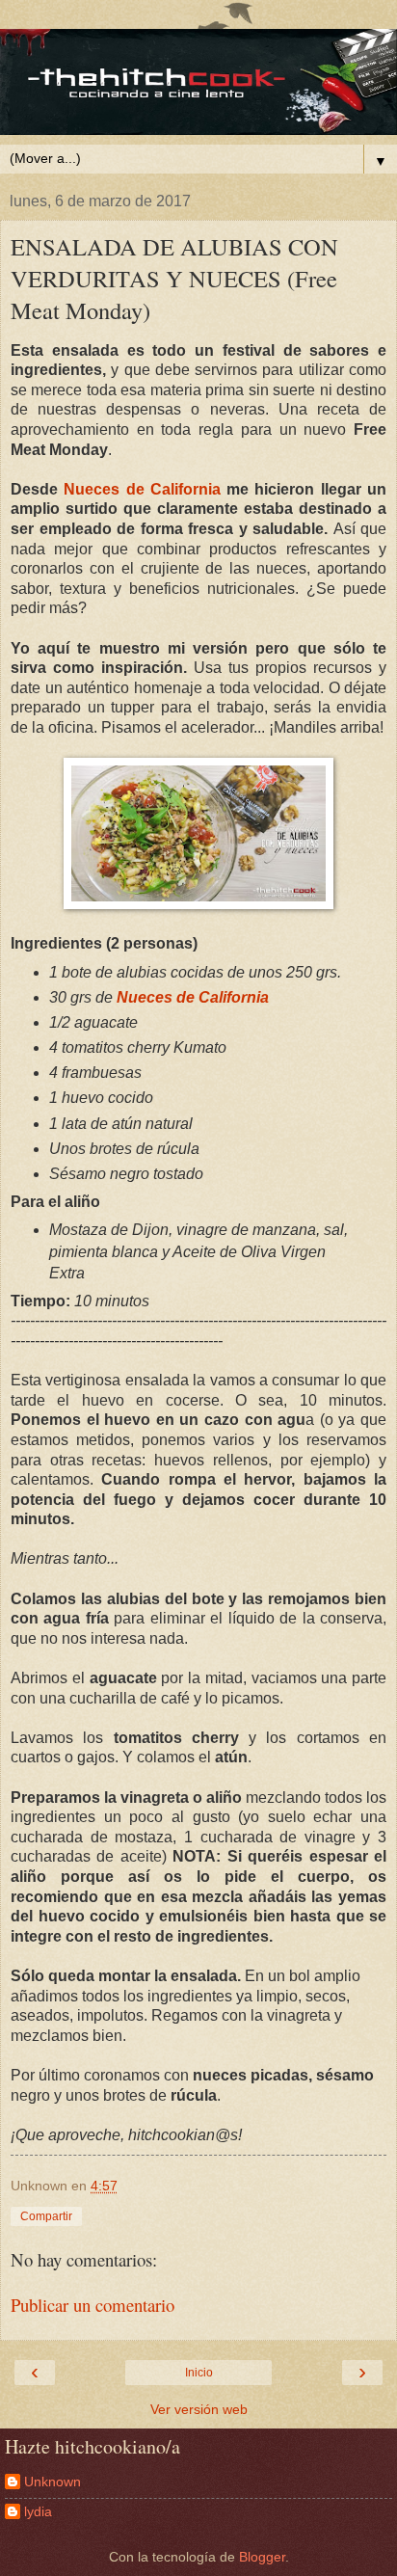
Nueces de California (142, 489)
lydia (38, 2511)
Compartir (46, 2216)
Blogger (262, 2557)
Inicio (199, 2373)
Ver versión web (199, 2409)
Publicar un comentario (93, 2305)
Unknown (53, 2482)
